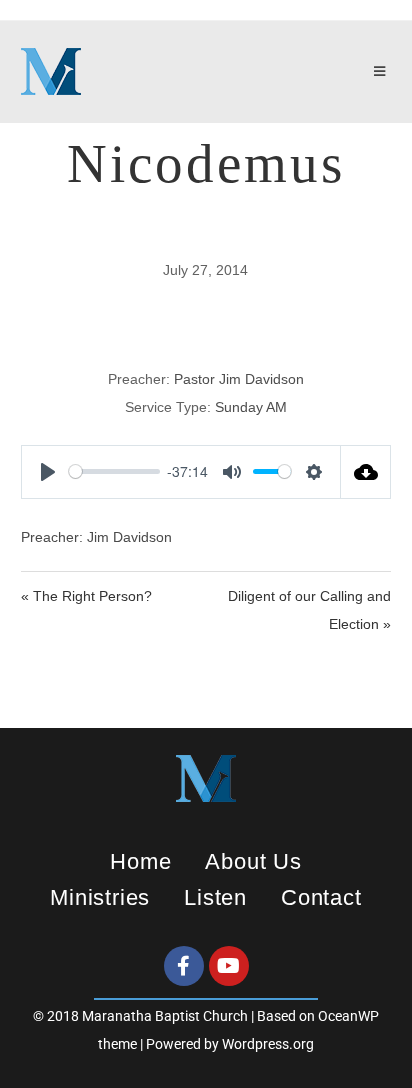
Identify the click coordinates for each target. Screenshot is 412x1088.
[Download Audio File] (366, 472)
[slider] (114, 471)
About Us (253, 861)
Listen (215, 897)
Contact (321, 897)
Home (140, 861)
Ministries (100, 897)
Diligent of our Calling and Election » (309, 610)
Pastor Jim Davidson (239, 379)
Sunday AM (251, 407)
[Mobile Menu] (383, 72)
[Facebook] (184, 966)
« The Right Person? (86, 596)
